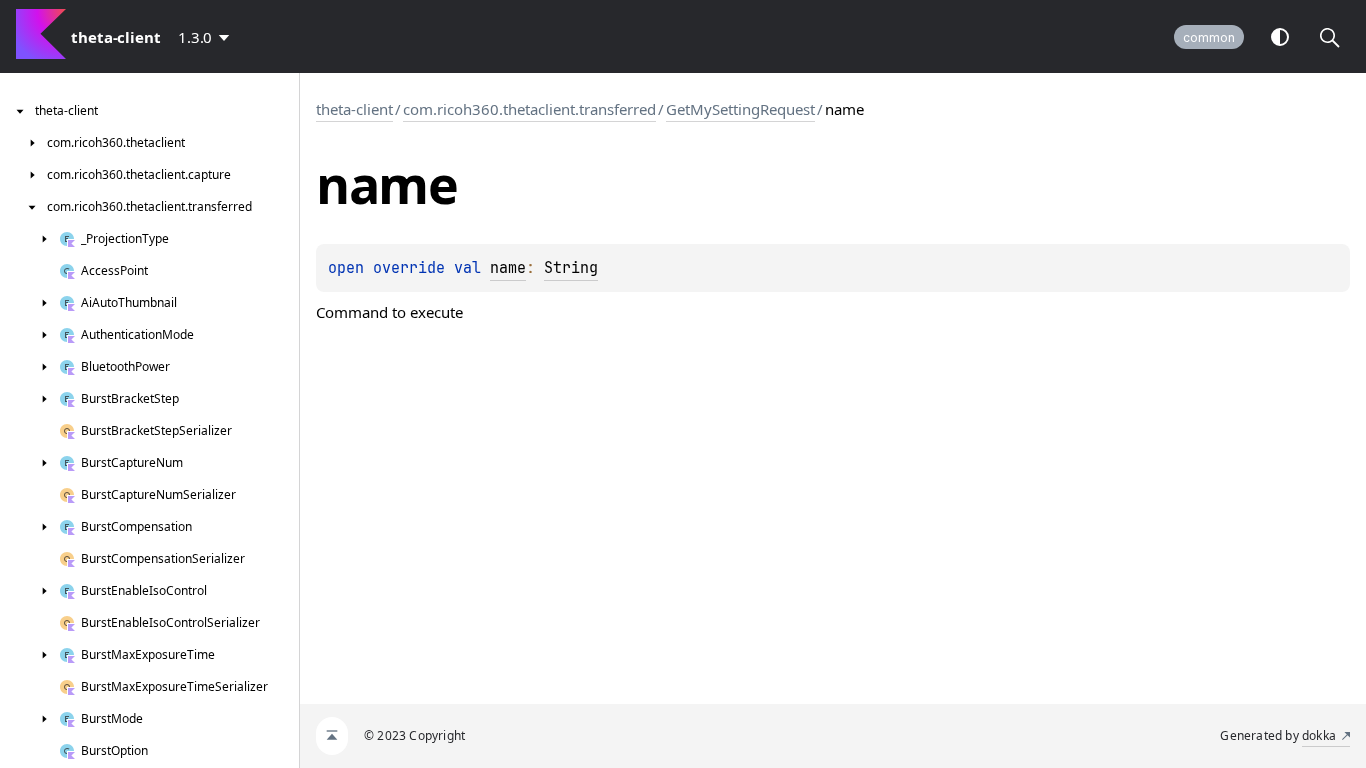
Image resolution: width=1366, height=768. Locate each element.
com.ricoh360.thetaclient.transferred (529, 109)
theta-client (354, 109)
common (1209, 37)
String (571, 268)
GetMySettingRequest (740, 109)
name (508, 268)
